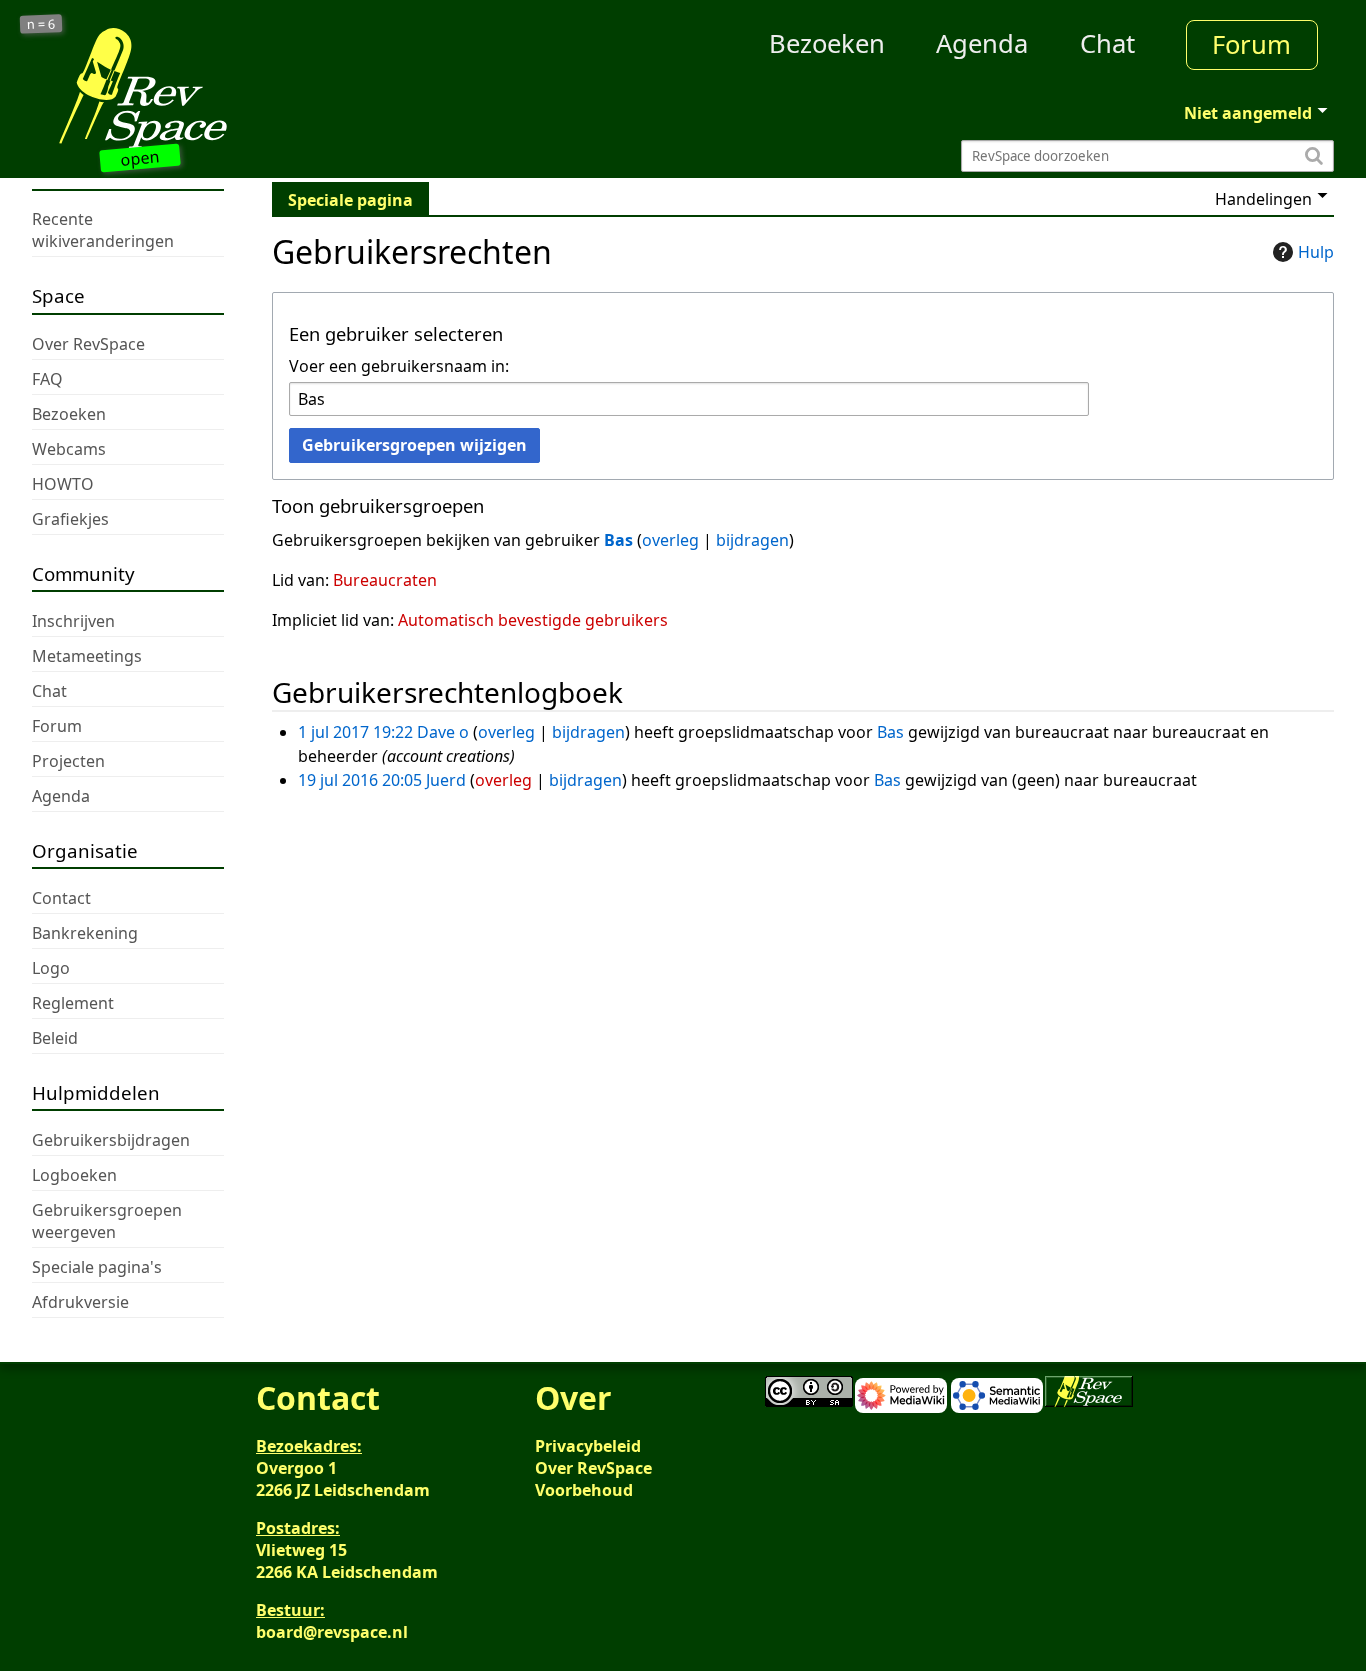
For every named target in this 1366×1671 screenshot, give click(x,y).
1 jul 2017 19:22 (355, 732)
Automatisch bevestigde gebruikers (533, 620)
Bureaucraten (385, 580)
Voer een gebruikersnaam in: (399, 366)
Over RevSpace (593, 1468)
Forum (1251, 44)
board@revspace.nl (332, 1632)
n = (41, 24)
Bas (618, 540)
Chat (1107, 43)
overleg (670, 540)
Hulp (1316, 252)
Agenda (982, 43)
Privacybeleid (588, 1446)
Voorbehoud (584, 1490)
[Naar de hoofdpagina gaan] (195, 88)
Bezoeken (827, 43)
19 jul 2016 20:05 (360, 780)
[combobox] (689, 399)
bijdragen (752, 540)
